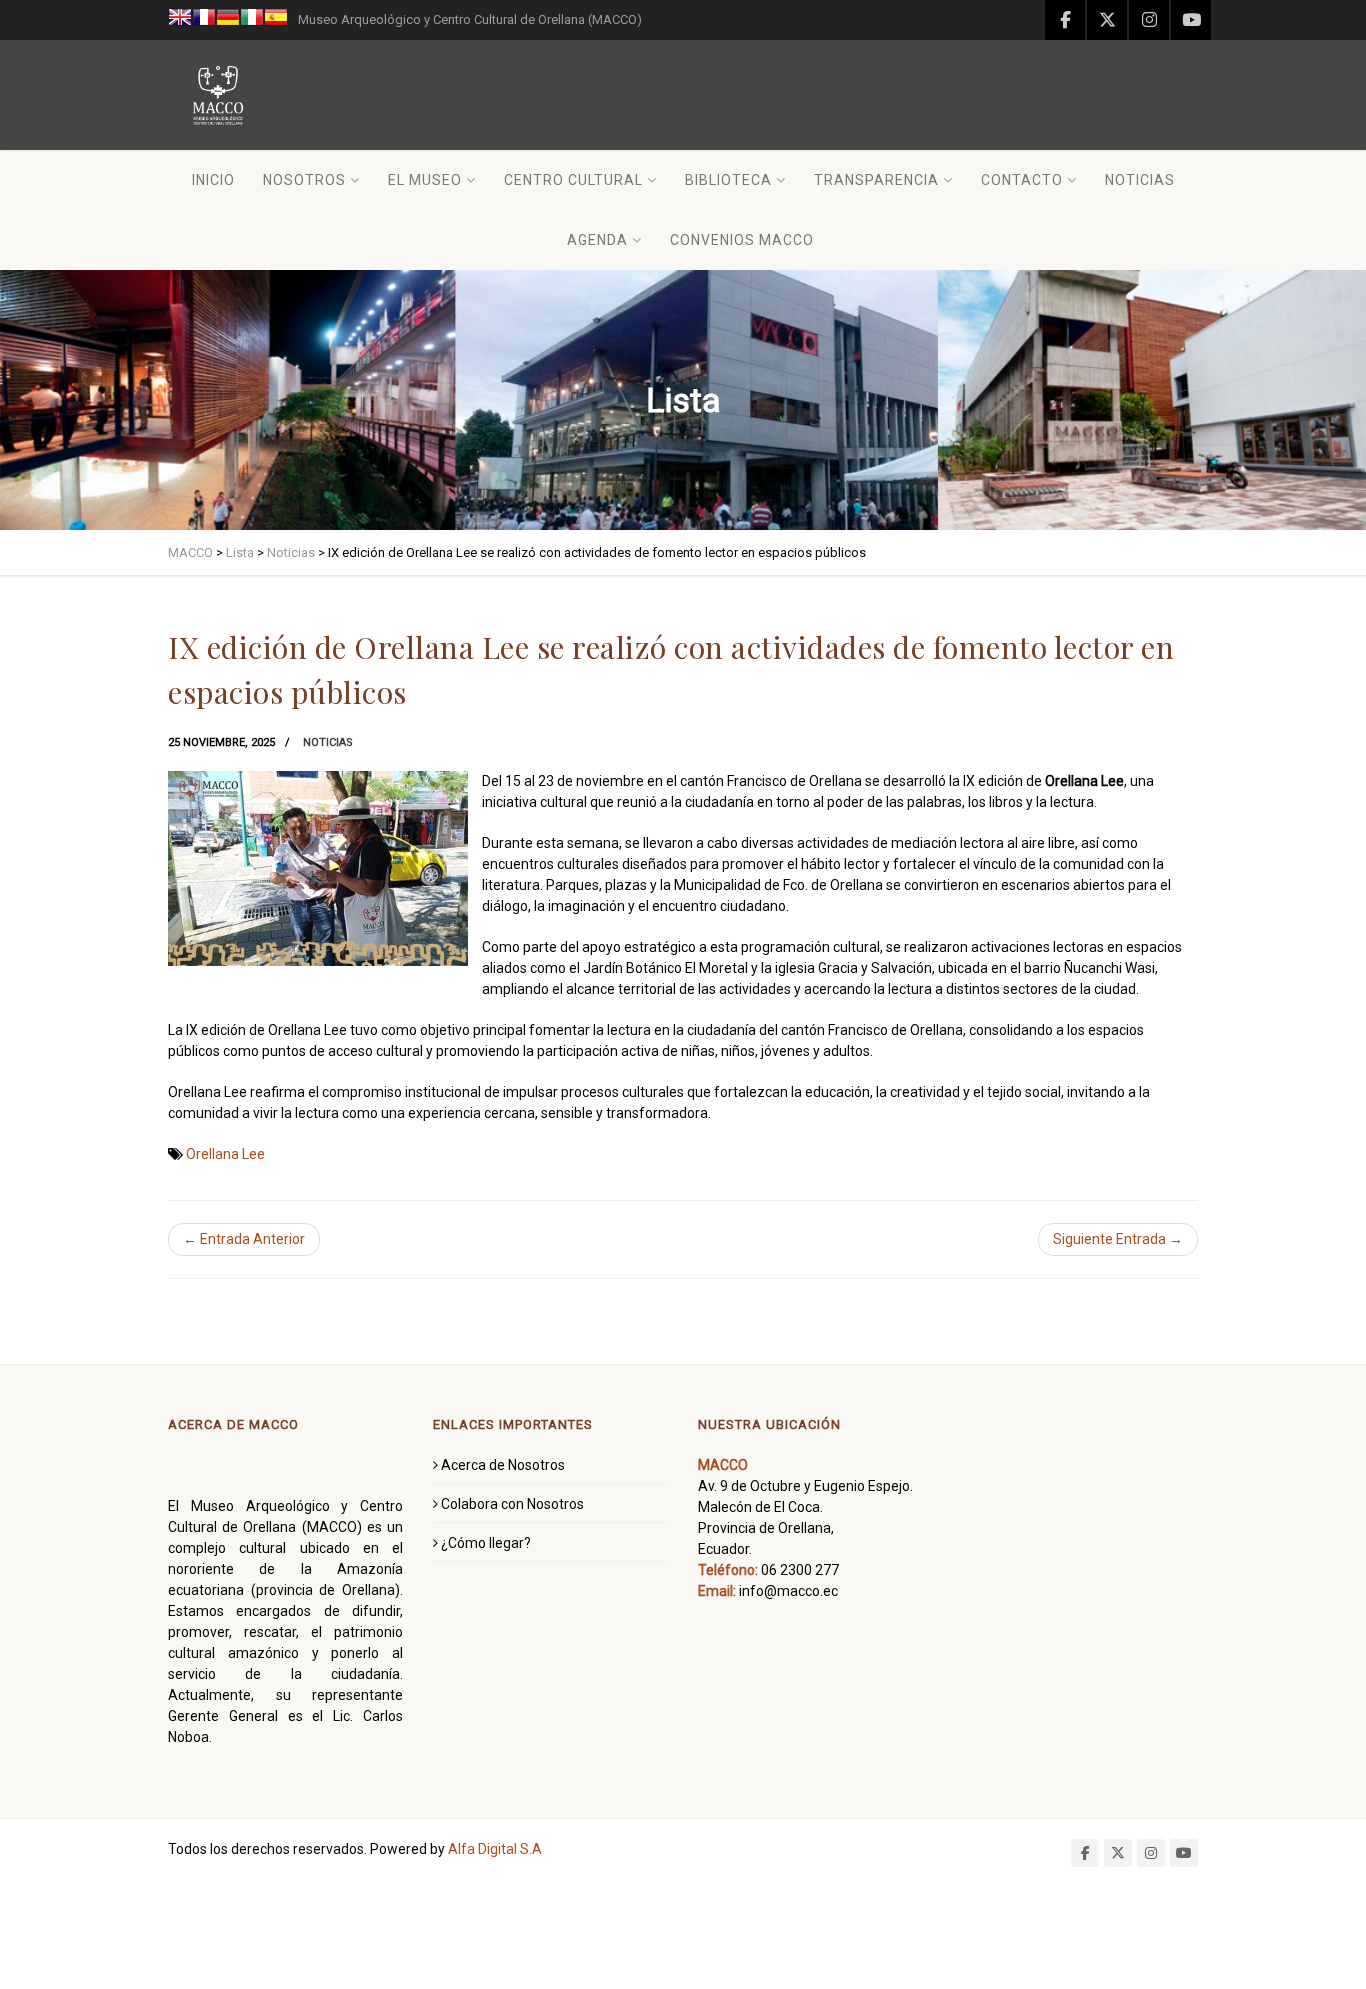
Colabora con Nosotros (512, 1504)
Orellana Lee (225, 1154)
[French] (204, 20)
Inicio (213, 180)
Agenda (597, 240)
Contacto (1022, 180)
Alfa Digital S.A (495, 1849)
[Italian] (252, 20)
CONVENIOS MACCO (742, 240)
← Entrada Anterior (244, 1239)
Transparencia (876, 180)
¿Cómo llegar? (486, 1543)
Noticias (1140, 180)
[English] (180, 20)
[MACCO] (218, 95)
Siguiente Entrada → (1118, 1239)
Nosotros (304, 180)
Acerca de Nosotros (503, 1465)
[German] (228, 20)
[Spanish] (276, 20)
